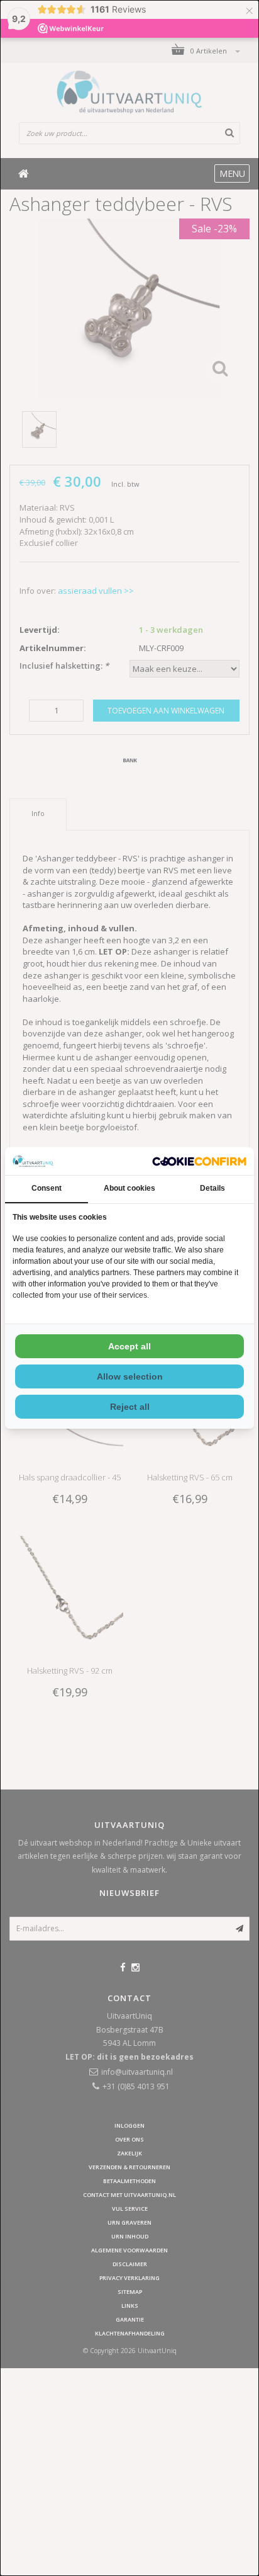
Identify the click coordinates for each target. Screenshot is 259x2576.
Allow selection (130, 1376)
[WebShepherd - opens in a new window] (199, 1161)
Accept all (129, 1346)
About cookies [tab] (129, 1188)
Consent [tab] (47, 1188)
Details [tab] (212, 1188)
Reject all (130, 1407)
